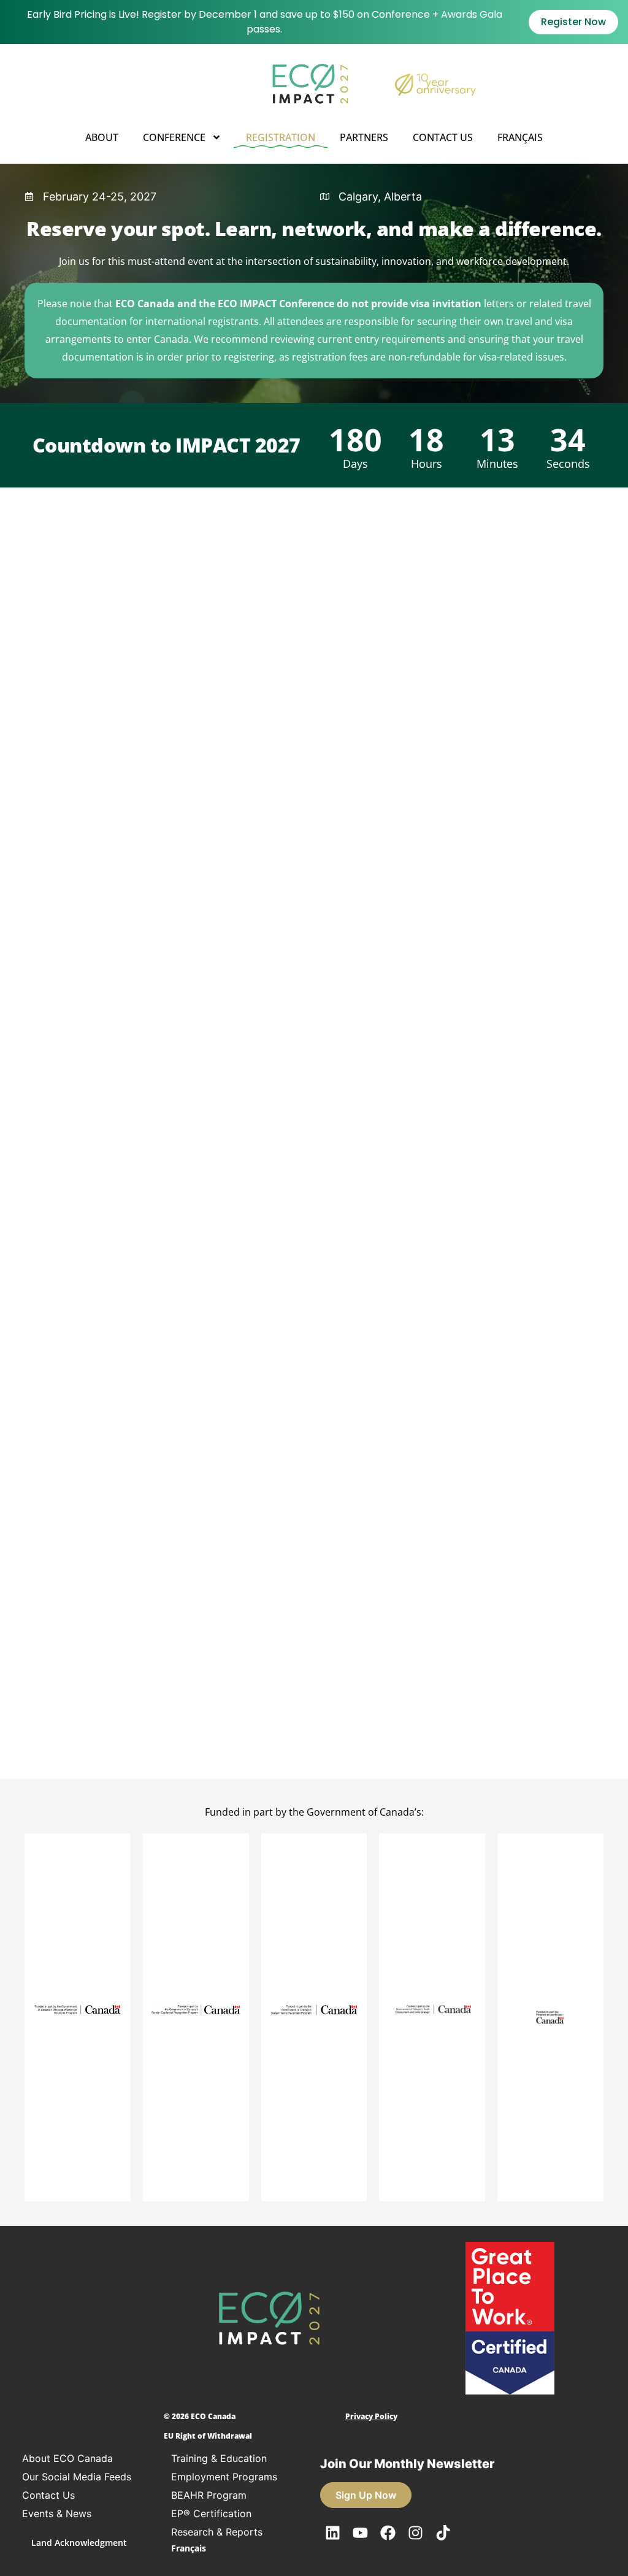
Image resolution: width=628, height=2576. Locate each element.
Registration (281, 137)
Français (520, 137)
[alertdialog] (314, 22)
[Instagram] (415, 2532)
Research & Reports (217, 2532)
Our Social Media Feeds (77, 2477)
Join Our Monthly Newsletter (407, 2464)
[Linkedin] (332, 2532)
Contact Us (443, 137)
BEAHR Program (209, 2495)
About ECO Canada (67, 2458)
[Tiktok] (443, 2532)
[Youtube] (360, 2532)
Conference (174, 137)
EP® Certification (211, 2513)
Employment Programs (224, 2477)
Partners (364, 137)
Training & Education (219, 2458)
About (102, 137)
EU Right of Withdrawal (208, 2436)
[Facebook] (388, 2532)
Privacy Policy (371, 2416)
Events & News (57, 2513)
